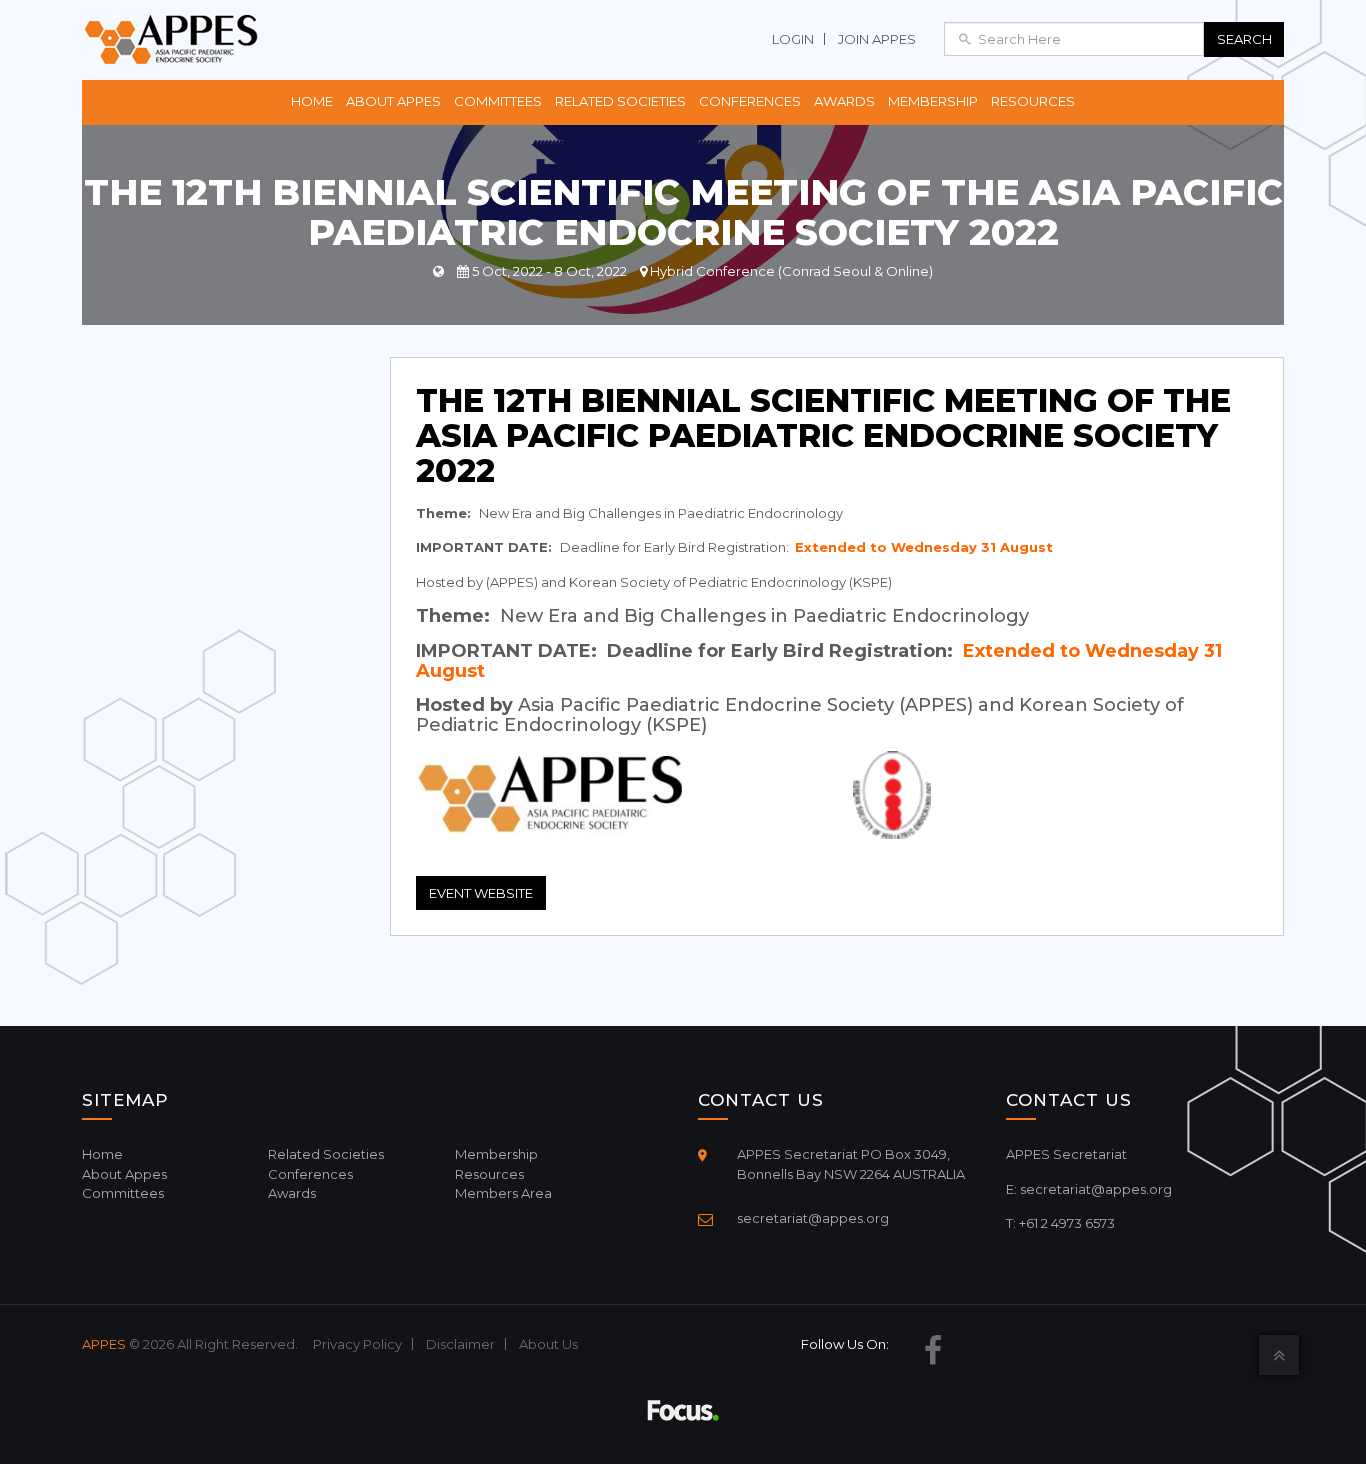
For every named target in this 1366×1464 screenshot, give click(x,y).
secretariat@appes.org (813, 1218)
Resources (1033, 101)
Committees (498, 101)
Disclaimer (460, 1344)
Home (312, 101)
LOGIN (793, 39)
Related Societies (620, 101)
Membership (933, 101)
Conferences (750, 101)
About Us (548, 1344)
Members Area (503, 1193)
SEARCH (1244, 39)
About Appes (393, 101)
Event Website (481, 893)
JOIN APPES (877, 39)
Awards (844, 101)
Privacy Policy (357, 1344)
